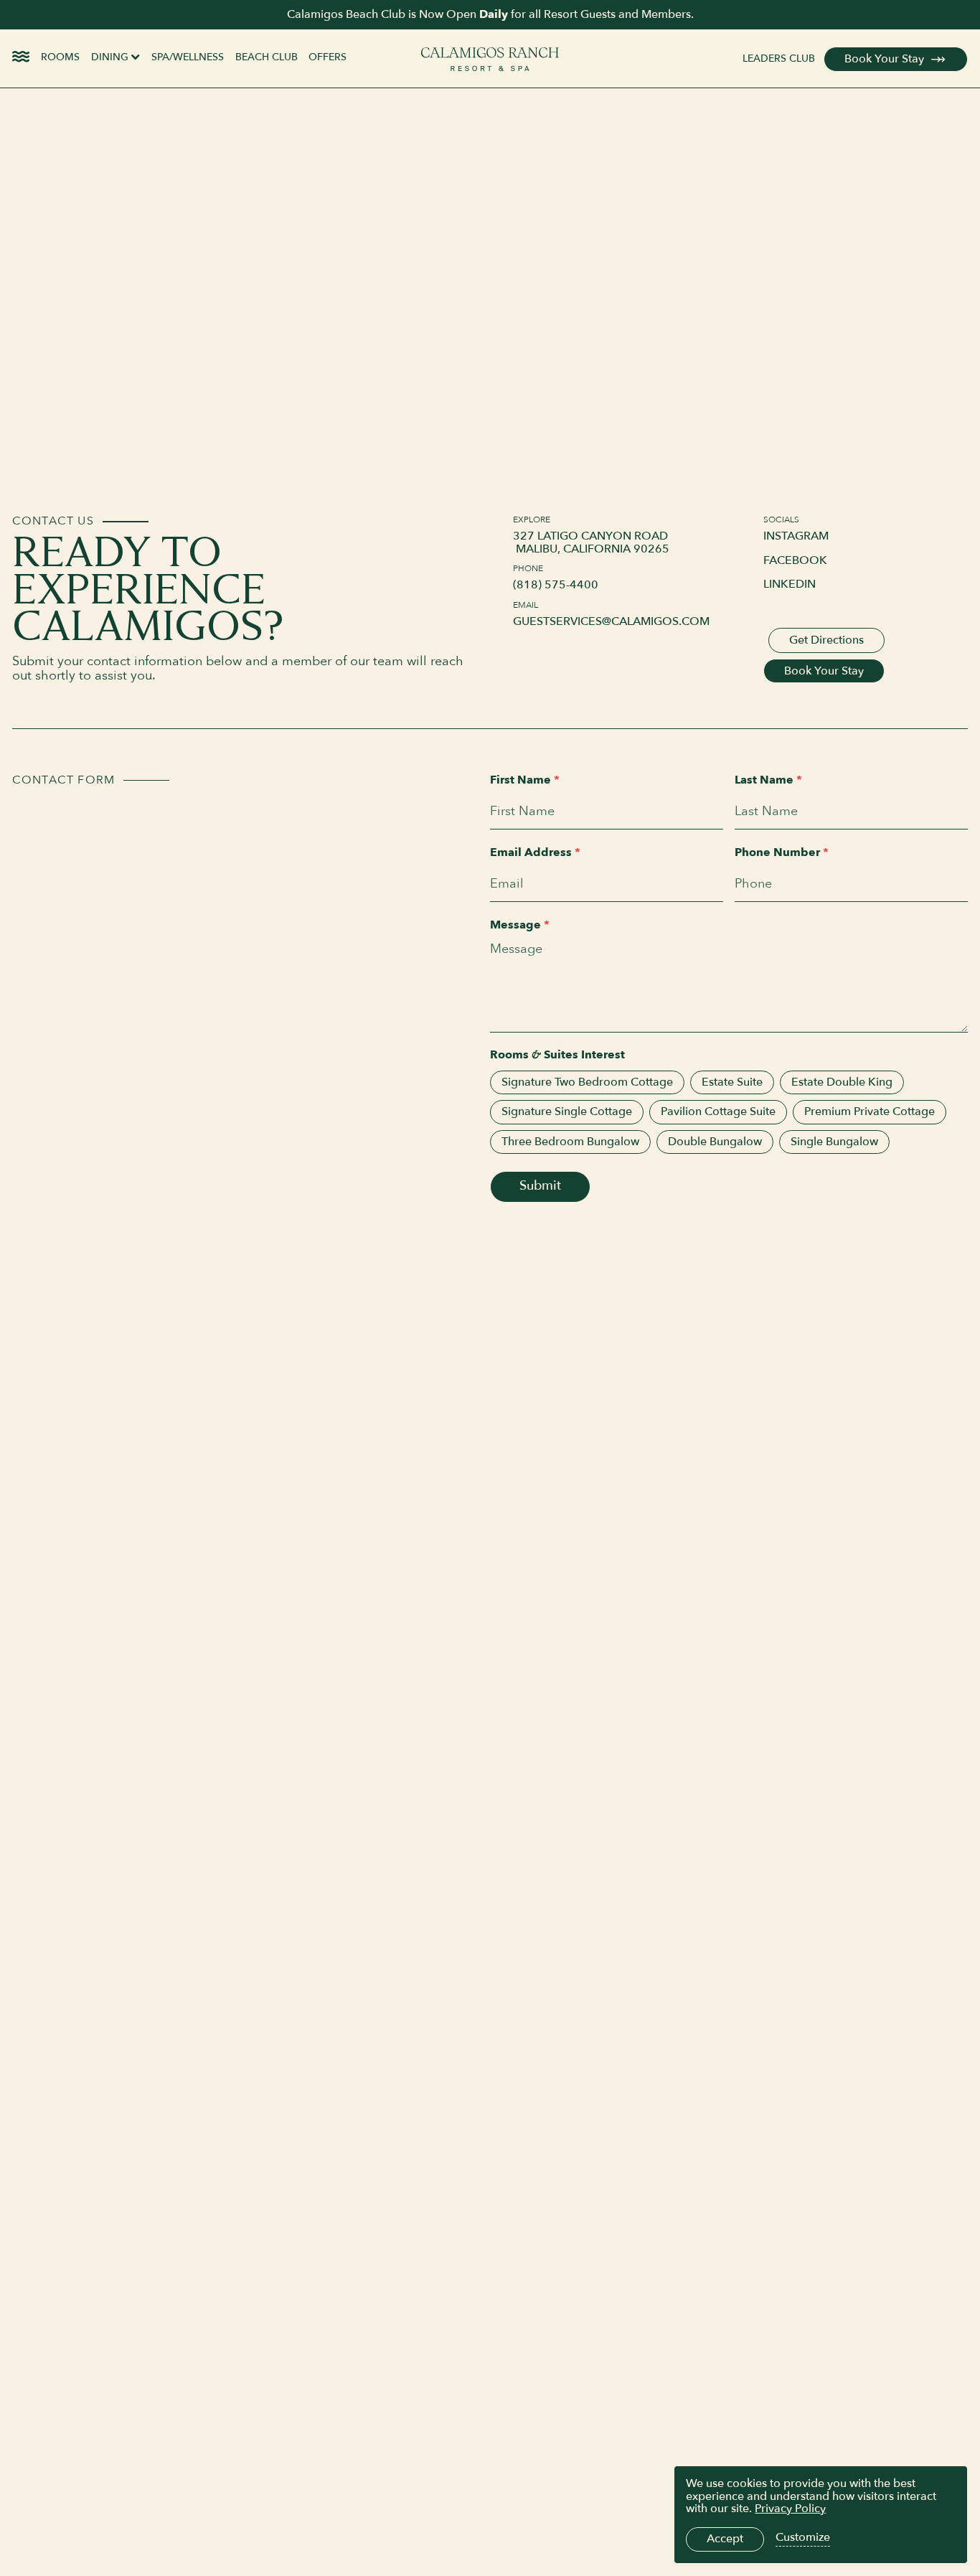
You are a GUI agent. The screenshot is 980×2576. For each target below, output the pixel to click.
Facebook (795, 561)
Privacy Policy (790, 2509)
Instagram (796, 536)
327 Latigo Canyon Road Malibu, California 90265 (591, 543)
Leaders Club (779, 59)
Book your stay (824, 671)
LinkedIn (790, 584)
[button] (116, 59)
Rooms (60, 57)
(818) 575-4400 (556, 585)
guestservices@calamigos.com (611, 622)
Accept (725, 2539)
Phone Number (782, 853)
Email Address (535, 853)
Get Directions (826, 640)
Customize (803, 2538)
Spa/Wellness (188, 57)
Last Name (768, 780)
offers (328, 57)
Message (520, 925)
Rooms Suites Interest (557, 1056)
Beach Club (267, 57)
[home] (490, 59)
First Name (525, 780)
